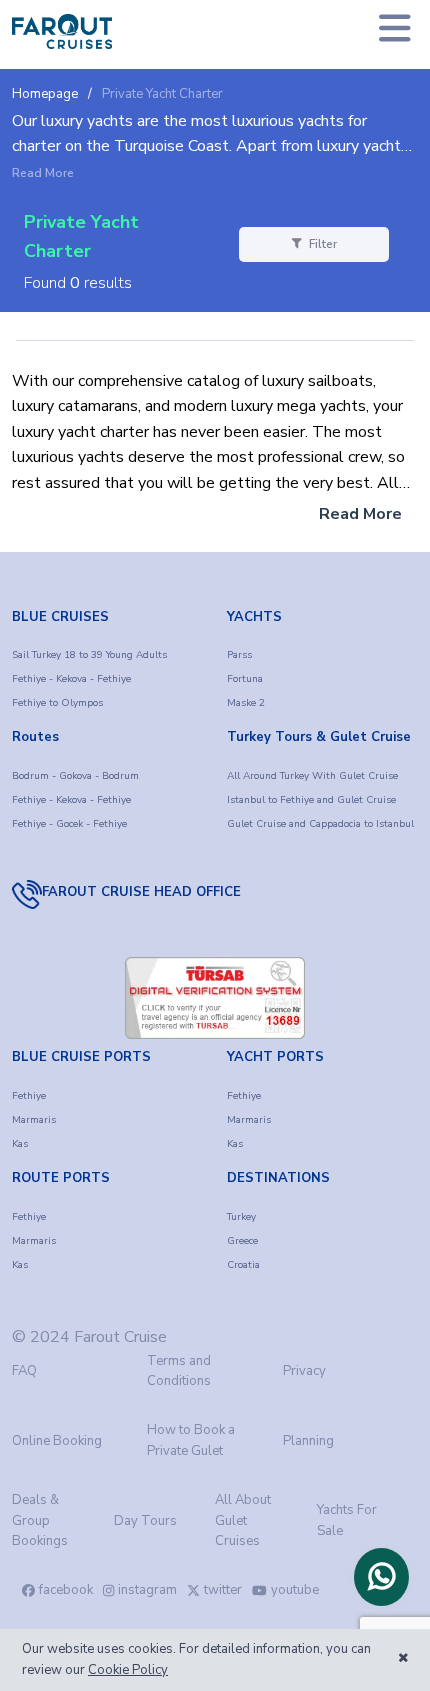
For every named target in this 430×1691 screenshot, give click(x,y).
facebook (66, 1590)
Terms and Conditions (179, 1371)
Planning (308, 1441)
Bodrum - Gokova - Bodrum (75, 776)
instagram (147, 1590)
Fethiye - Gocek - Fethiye (69, 824)
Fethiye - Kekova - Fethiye (71, 679)
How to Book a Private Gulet (191, 1440)
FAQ (24, 1371)
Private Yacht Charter (162, 94)
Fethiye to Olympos (57, 703)
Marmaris (34, 1120)
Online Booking (57, 1441)
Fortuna (245, 679)
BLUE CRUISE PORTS (81, 1057)
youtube (295, 1590)
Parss (239, 655)
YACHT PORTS (275, 1057)
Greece (242, 1241)
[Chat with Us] (381, 1577)
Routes (35, 737)
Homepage (45, 94)
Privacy (304, 1371)
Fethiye (29, 1096)
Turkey (241, 1217)
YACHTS (254, 617)
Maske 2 (246, 703)
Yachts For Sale (347, 1520)
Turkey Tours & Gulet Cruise (319, 737)
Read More (43, 174)
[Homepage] (62, 31)
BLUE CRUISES (60, 617)
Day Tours (145, 1521)
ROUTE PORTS (61, 1178)
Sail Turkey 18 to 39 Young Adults (89, 655)
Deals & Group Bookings (40, 1521)
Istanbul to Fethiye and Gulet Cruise (311, 800)
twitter (223, 1590)
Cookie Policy (128, 1670)
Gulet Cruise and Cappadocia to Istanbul (320, 824)
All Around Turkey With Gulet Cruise (312, 776)
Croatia (243, 1265)
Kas (20, 1144)
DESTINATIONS (278, 1178)
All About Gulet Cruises (243, 1521)
